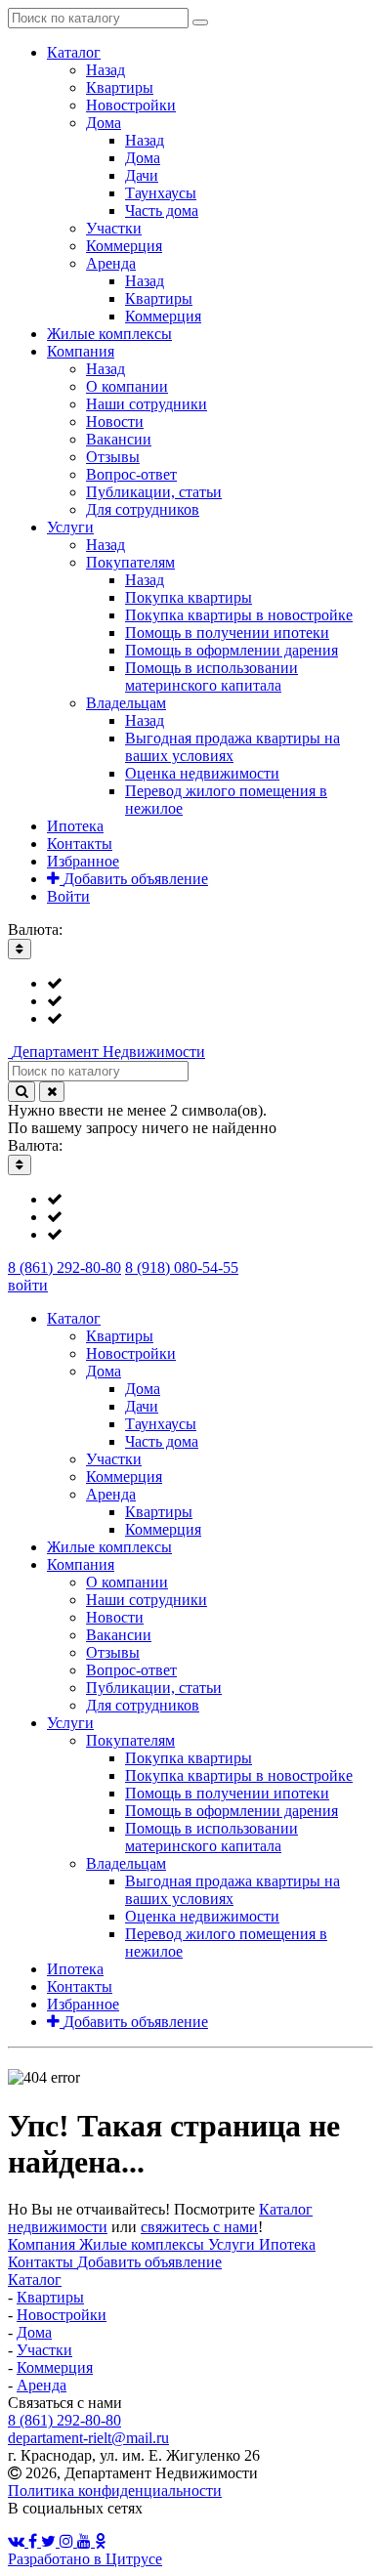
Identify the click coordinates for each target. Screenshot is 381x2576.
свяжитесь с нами (199, 2227)
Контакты (42, 2262)
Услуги (233, 2244)
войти (28, 1285)
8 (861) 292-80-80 (64, 1267)
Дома (34, 2332)
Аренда (42, 2385)
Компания (43, 2244)
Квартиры (50, 2297)
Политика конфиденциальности (115, 2491)
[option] (210, 984)
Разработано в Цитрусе (85, 2559)
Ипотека (287, 2244)
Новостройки (62, 2315)
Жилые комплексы (144, 2244)
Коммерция (55, 2367)
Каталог (35, 2280)
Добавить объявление (149, 2262)
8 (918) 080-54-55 (182, 1267)
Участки (44, 2350)
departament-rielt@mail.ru (88, 2438)
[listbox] (190, 1001)
